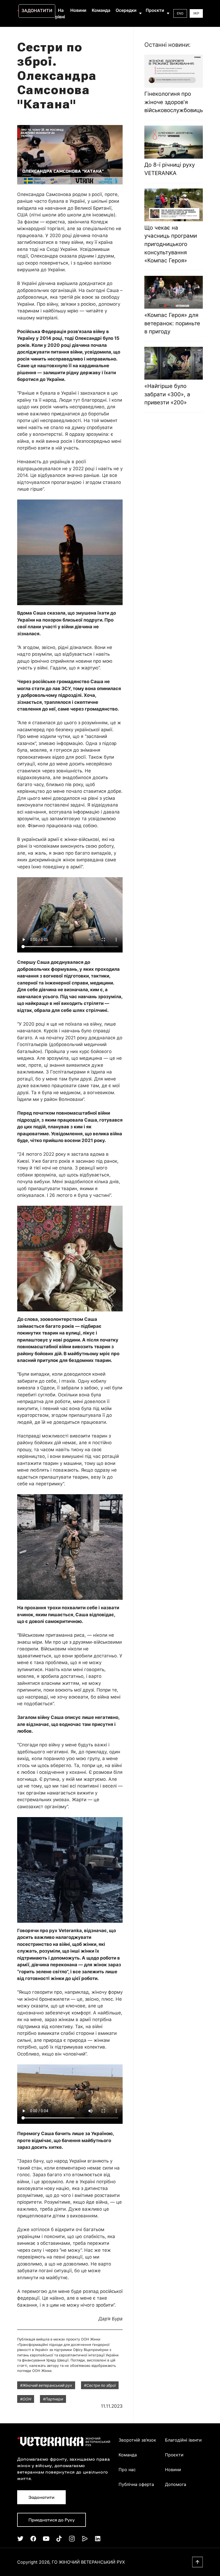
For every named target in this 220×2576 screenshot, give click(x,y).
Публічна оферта (136, 2484)
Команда (101, 10)
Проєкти (155, 10)
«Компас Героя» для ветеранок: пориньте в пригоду (172, 323)
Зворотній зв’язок (137, 2440)
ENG (180, 13)
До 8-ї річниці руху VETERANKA (170, 169)
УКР (196, 13)
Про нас (127, 2470)
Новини (78, 10)
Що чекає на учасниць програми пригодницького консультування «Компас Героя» (171, 244)
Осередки (126, 10)
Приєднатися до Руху (52, 2520)
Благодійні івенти (183, 2440)
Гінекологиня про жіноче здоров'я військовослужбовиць (174, 102)
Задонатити (37, 10)
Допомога (176, 2484)
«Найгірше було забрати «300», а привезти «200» (167, 394)
